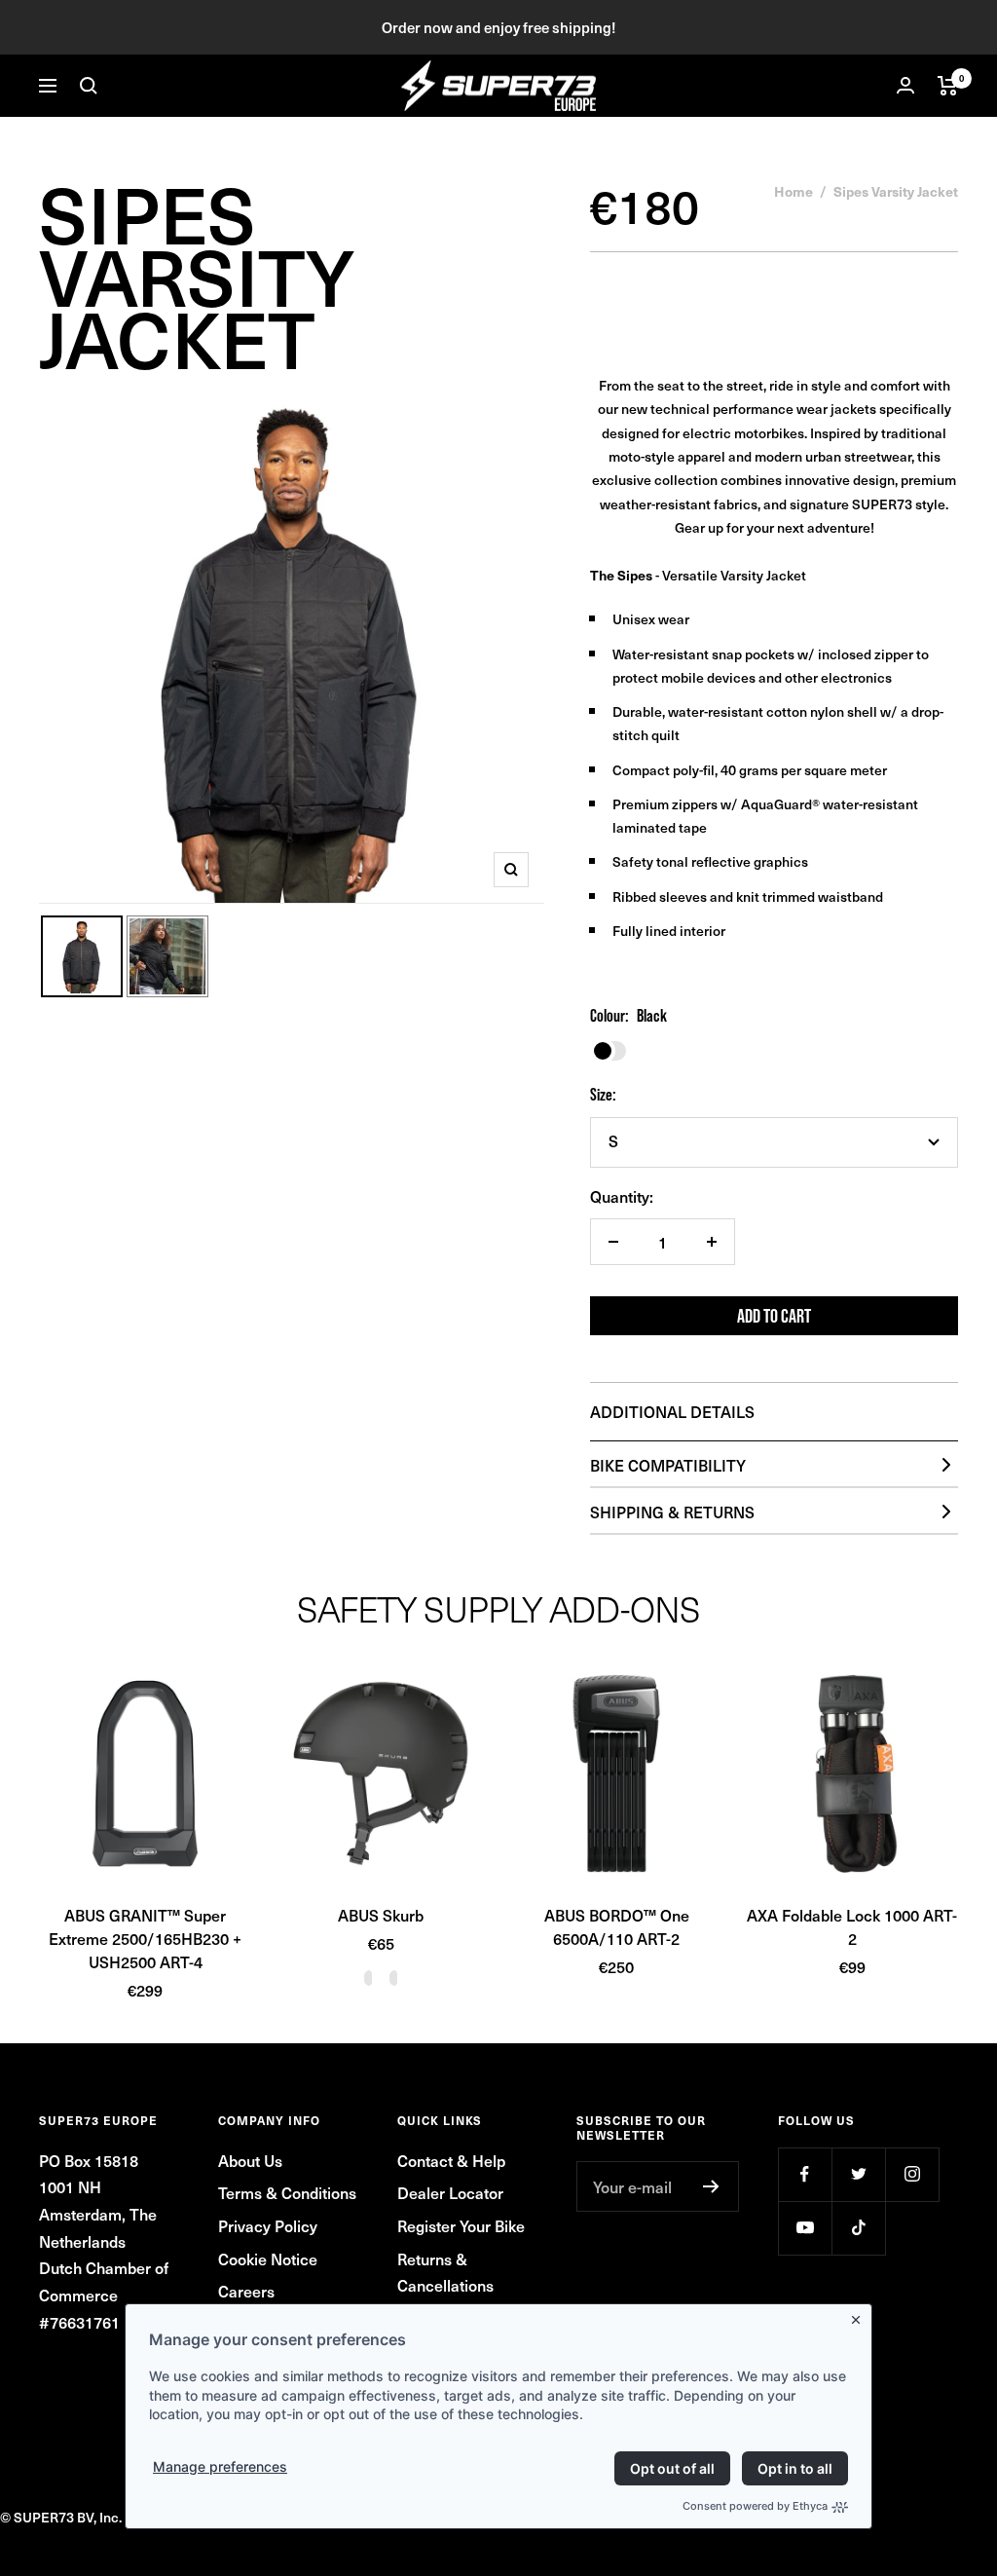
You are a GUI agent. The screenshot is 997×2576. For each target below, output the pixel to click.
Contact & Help (451, 2160)
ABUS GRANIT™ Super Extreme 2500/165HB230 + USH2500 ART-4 (145, 1938)
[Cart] (948, 86)
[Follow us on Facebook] (805, 2174)
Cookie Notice (268, 2259)
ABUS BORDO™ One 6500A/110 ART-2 (617, 1926)
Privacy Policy (268, 2225)
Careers (246, 2291)
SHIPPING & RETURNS (672, 1512)
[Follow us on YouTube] (805, 2228)
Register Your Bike (461, 2225)
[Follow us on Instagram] (912, 2174)
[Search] (89, 86)
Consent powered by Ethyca (755, 2506)
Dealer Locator (450, 2192)
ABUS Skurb (381, 1915)
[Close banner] (860, 2316)
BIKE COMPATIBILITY (668, 1465)
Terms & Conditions (287, 2192)
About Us (250, 2160)
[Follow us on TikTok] (858, 2228)
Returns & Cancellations (445, 2272)
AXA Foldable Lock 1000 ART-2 (852, 1926)
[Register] (711, 2186)
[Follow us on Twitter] (858, 2174)
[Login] (905, 85)
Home (794, 191)
